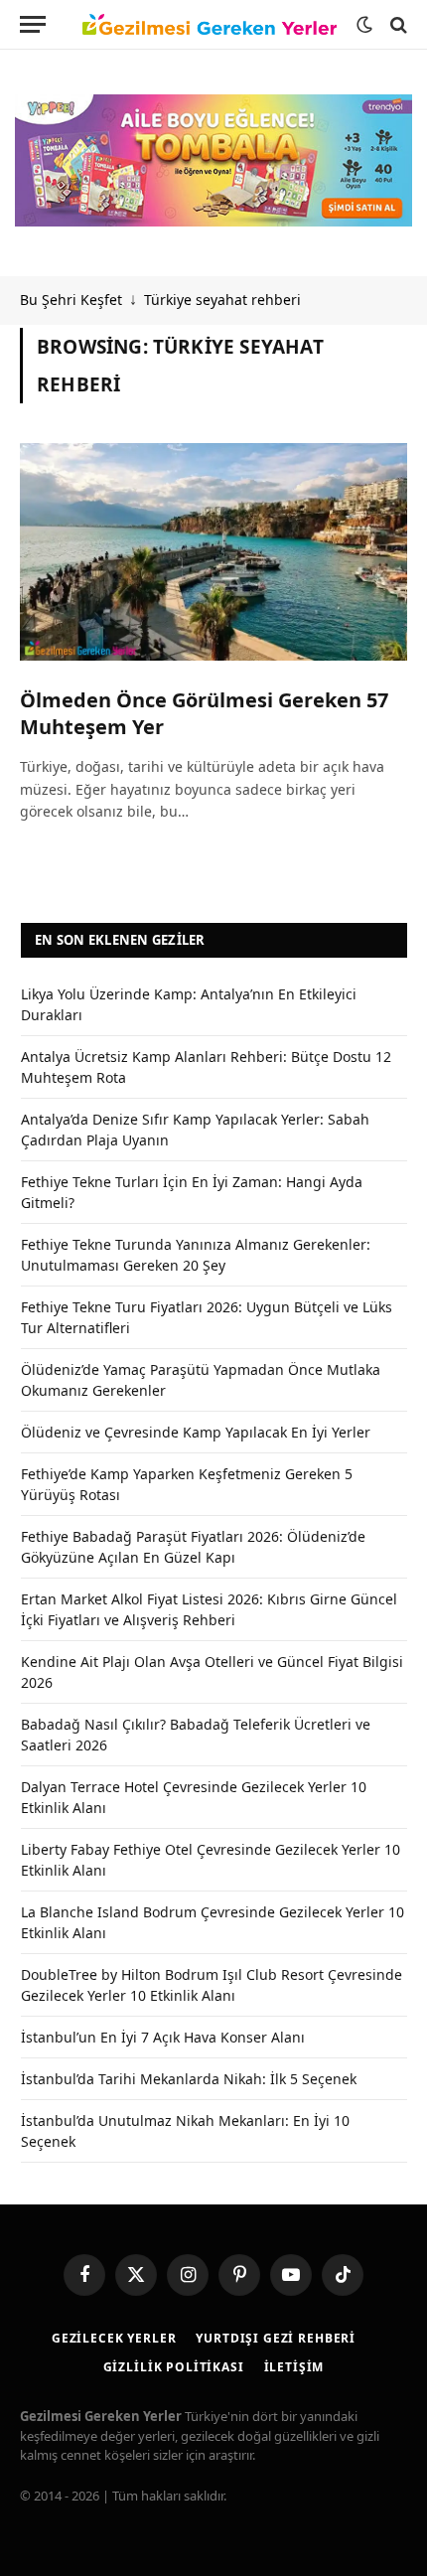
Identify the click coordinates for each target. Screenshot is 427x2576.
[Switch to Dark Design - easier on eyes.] (364, 25)
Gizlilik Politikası (174, 2367)
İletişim (294, 2367)
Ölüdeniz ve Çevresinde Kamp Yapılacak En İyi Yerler (196, 1432)
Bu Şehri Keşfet (71, 300)
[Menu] (33, 24)
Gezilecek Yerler (114, 2338)
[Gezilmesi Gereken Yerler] (210, 25)
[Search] (397, 24)
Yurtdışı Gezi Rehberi (276, 2338)
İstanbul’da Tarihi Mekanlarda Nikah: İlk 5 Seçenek (189, 2079)
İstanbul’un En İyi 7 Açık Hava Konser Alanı (163, 2037)
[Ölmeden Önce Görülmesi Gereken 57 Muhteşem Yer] (213, 552)
